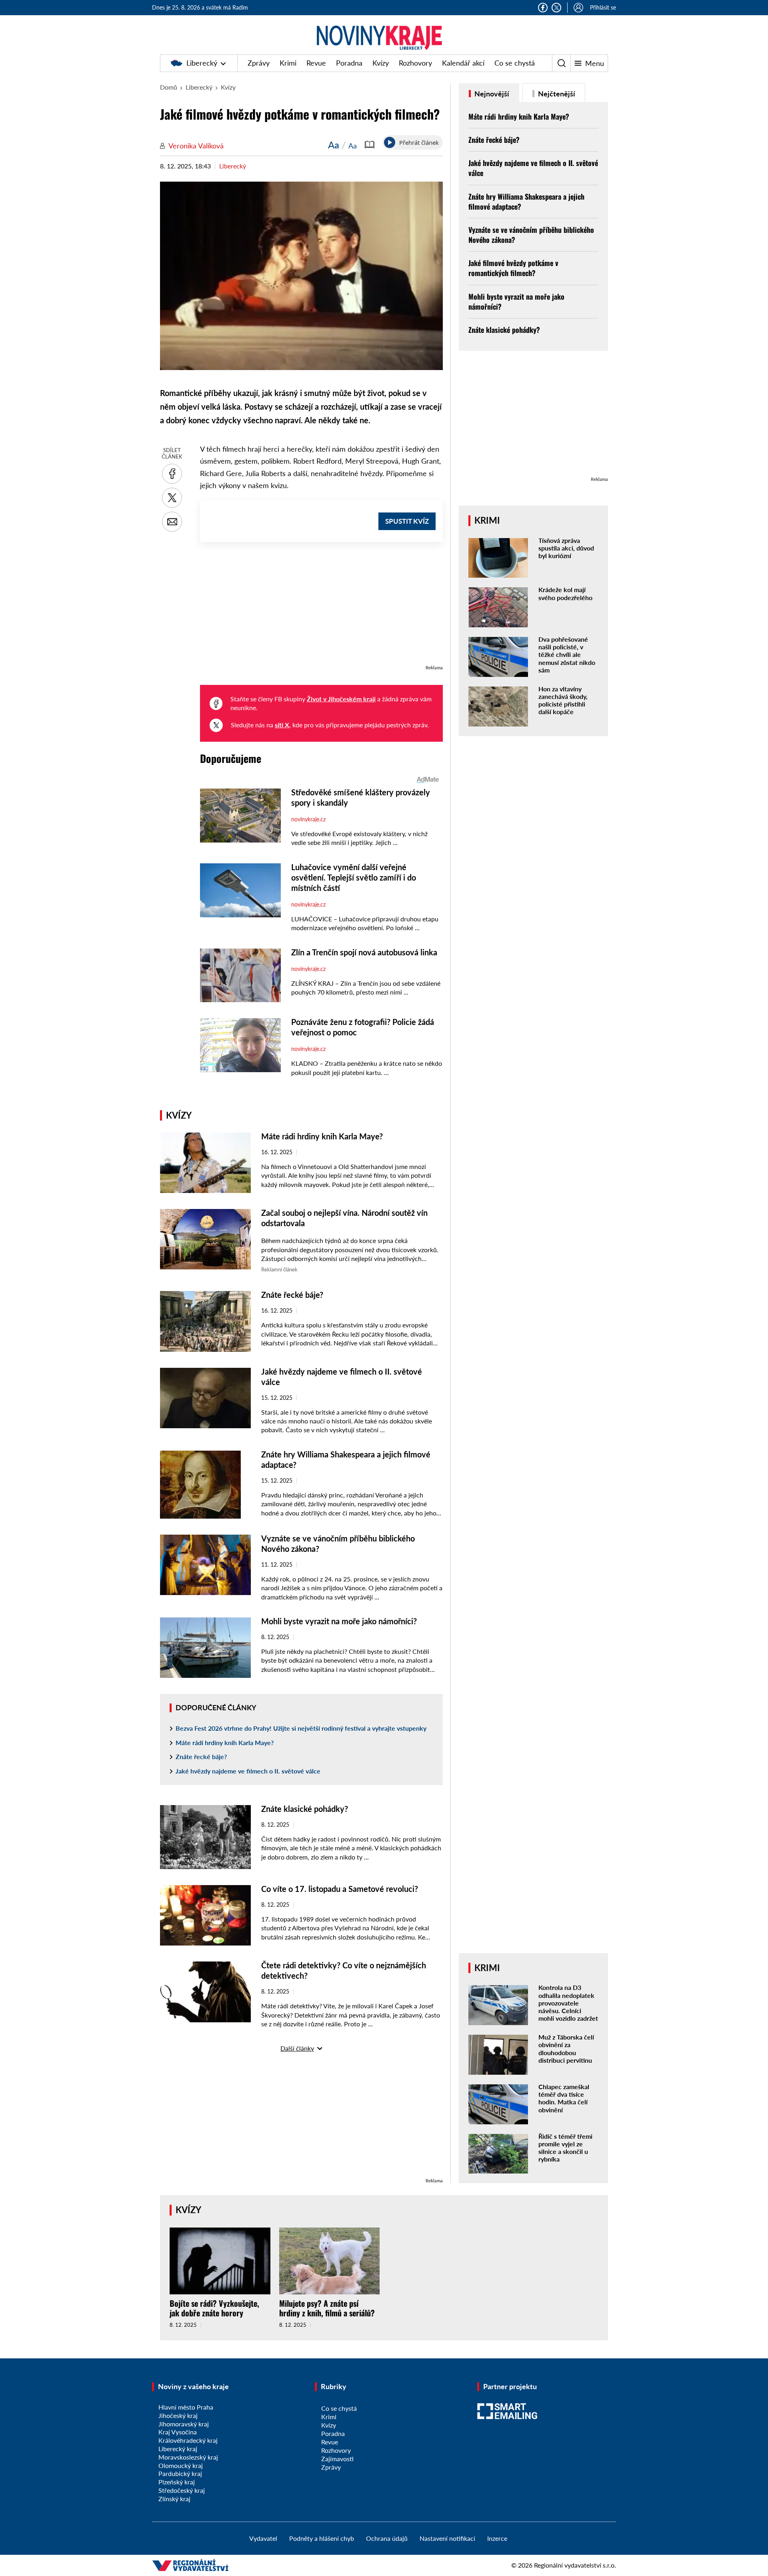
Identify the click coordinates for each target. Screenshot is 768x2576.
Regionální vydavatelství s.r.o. (575, 2565)
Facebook (543, 8)
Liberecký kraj (178, 2449)
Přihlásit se (603, 7)
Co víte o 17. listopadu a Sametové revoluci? (340, 1889)
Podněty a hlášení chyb (322, 2538)
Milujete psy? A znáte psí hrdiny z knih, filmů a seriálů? (327, 2308)
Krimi (288, 63)
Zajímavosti (337, 2459)
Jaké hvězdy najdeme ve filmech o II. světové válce (248, 1771)
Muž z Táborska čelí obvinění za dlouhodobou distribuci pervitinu (566, 2049)
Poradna (349, 63)
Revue (316, 63)
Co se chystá (515, 63)
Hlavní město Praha (186, 2407)
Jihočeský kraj (178, 2415)
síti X (282, 725)
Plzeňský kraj (177, 2482)
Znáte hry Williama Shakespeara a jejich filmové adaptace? (526, 201)
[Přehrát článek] (390, 142)
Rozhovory (415, 63)
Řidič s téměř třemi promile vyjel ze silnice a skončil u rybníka (565, 2148)
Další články (297, 2048)
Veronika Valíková (196, 146)
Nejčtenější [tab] (556, 94)
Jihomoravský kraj (184, 2424)
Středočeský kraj (182, 2490)
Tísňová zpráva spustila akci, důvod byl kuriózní (566, 548)
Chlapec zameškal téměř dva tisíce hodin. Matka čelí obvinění (564, 2098)
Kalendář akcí (463, 63)
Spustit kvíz (407, 521)
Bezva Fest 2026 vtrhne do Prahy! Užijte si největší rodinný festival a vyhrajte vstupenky (301, 1728)
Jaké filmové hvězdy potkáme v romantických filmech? (513, 268)
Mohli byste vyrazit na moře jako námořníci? (339, 1621)
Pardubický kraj (180, 2473)
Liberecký (202, 63)
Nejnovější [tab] (491, 94)
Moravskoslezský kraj (188, 2457)
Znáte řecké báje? (292, 1295)
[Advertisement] (321, 607)
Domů (169, 87)
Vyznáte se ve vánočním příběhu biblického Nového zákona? (531, 235)
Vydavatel (263, 2538)
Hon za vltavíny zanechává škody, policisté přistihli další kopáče (563, 700)
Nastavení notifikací (447, 2538)
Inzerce (497, 2538)
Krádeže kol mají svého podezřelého (565, 593)
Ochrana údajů (387, 2538)
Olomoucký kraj (181, 2465)
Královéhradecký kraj (188, 2440)
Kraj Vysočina (178, 2432)
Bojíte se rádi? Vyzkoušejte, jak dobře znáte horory (214, 2308)
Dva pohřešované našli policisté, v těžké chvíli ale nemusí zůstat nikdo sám (567, 655)
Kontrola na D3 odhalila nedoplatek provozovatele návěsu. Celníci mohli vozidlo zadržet (568, 2003)
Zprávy (259, 63)
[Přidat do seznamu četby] (370, 145)
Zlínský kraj (174, 2499)
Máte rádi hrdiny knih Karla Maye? (322, 1136)
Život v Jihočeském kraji (341, 699)
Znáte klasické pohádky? (305, 1809)
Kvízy (381, 63)
